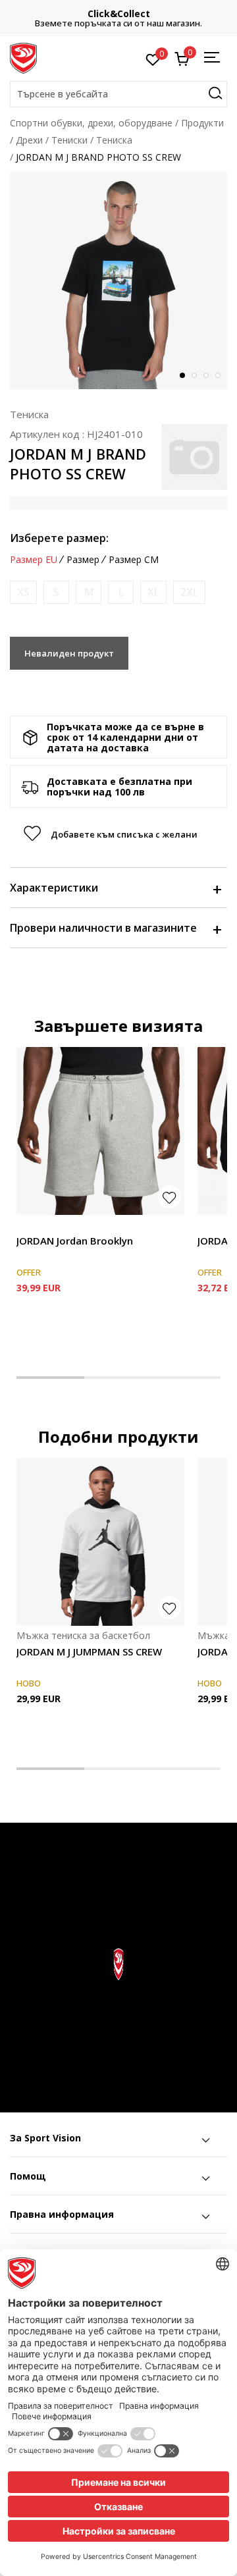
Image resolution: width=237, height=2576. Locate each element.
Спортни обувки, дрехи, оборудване (91, 123)
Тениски (69, 140)
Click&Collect (119, 13)
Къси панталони (53, 1226)
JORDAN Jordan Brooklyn (75, 1241)
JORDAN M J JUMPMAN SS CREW (89, 1651)
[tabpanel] (118, 281)
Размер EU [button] (34, 560)
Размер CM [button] (134, 560)
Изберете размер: (59, 538)
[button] (118, 94)
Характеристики (54, 888)
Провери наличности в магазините (103, 928)
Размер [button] (83, 560)
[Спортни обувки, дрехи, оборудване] (23, 57)
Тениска (114, 140)
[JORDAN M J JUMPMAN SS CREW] (100, 1542)
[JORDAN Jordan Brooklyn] (100, 1131)
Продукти (202, 123)
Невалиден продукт (69, 653)
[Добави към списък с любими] (170, 1197)
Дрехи (29, 140)
